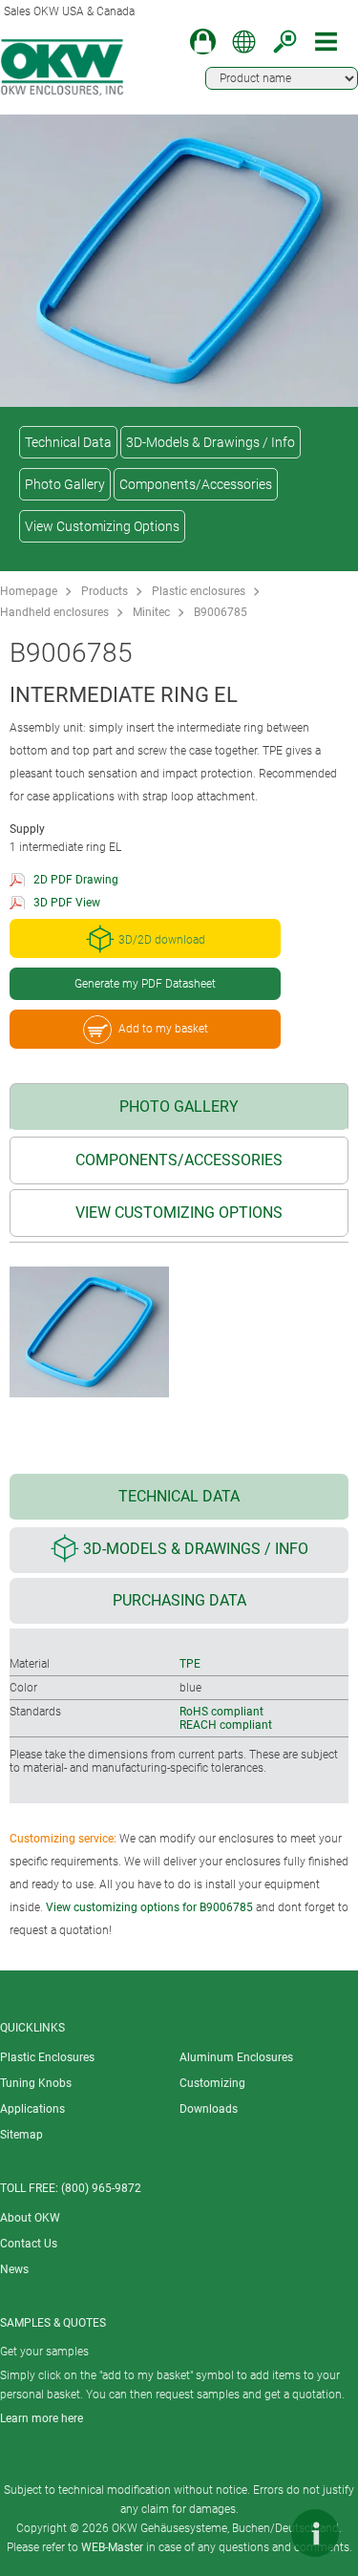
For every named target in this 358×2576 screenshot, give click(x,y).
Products (105, 591)
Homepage (29, 591)
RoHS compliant (221, 1712)
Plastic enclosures (199, 591)
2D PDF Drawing (76, 880)
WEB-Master (112, 2547)
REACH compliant (226, 1725)
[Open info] (315, 2533)
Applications (32, 2109)
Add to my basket (163, 1029)
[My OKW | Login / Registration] (203, 42)
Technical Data (68, 442)
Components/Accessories (196, 484)
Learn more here (42, 2418)
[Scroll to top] (258, 2533)
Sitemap (21, 2135)
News (14, 2269)
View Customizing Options (102, 526)
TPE (190, 1664)
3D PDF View (67, 903)
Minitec (151, 612)
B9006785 (221, 612)
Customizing (212, 2083)
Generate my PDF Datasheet (145, 984)
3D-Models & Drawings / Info (211, 442)
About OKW (30, 2218)
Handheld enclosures (54, 612)
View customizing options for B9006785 (149, 1907)
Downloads (209, 2109)
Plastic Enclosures (47, 2057)
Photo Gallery (65, 484)
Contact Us (29, 2244)
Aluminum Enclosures (236, 2057)
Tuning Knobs (36, 2083)
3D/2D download (162, 940)
